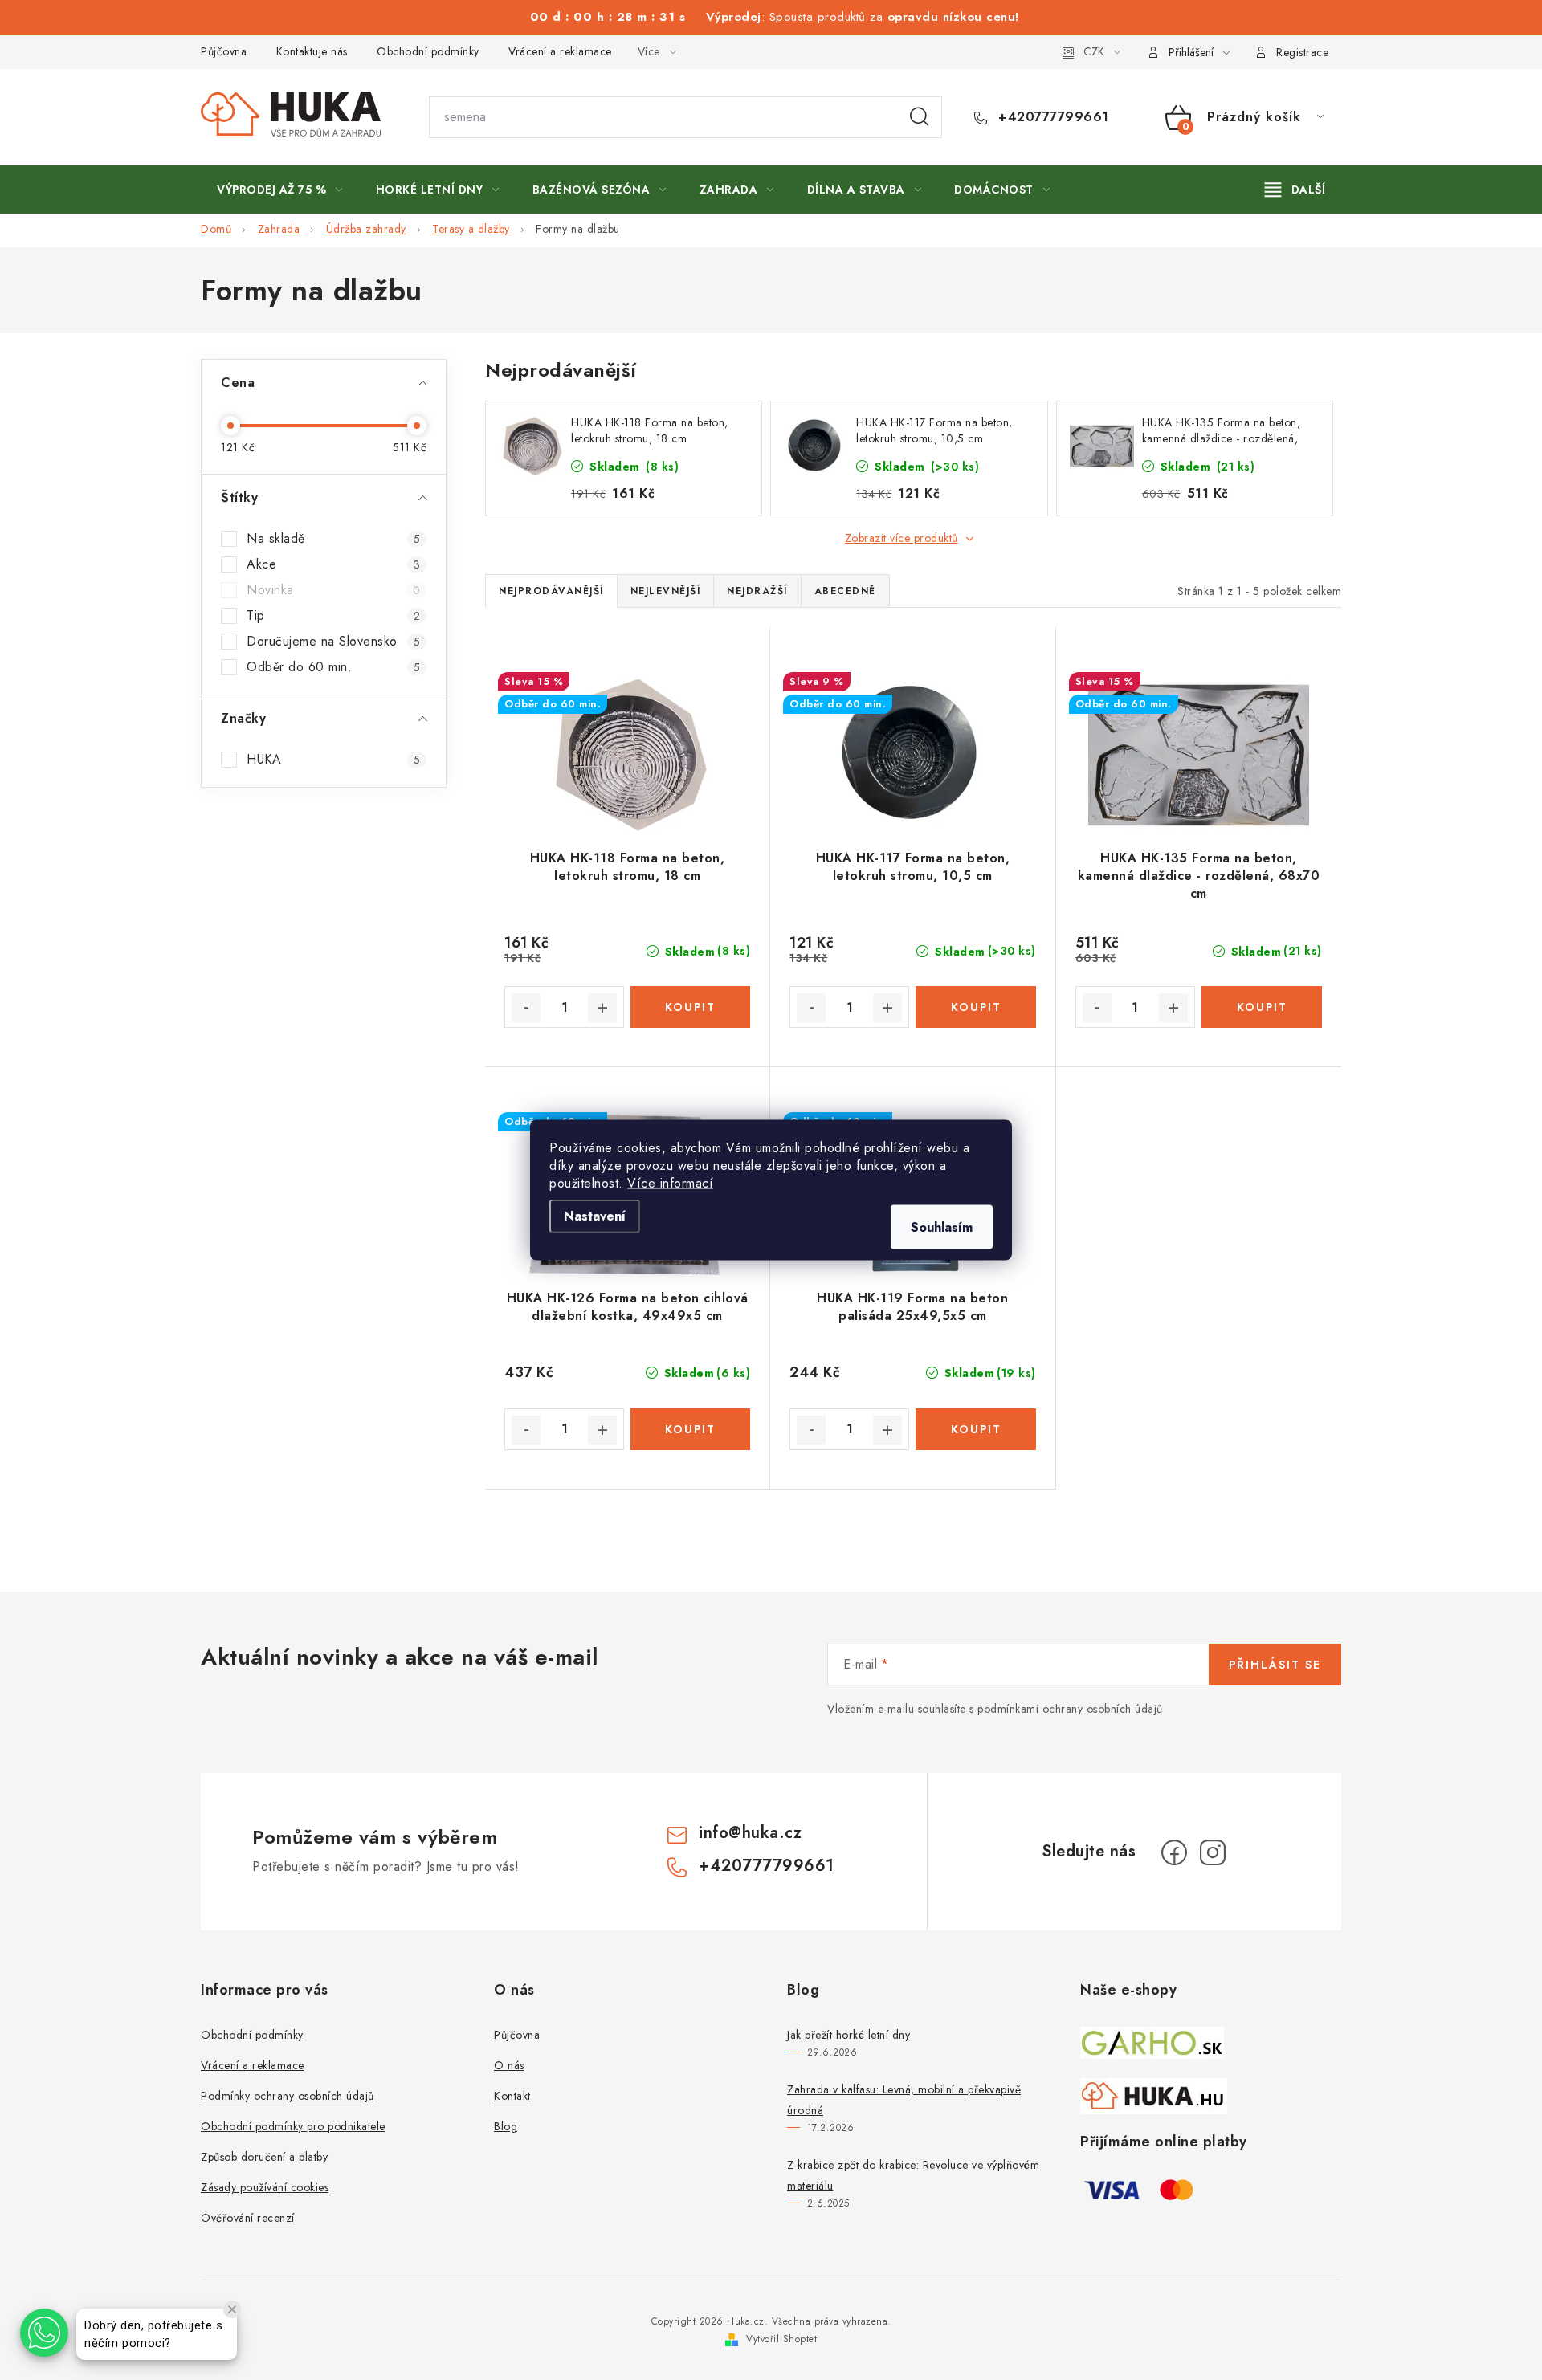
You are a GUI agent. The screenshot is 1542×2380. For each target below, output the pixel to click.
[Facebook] (1174, 1852)
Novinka (333, 590)
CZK (1094, 51)
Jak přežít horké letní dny (849, 2035)
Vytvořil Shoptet (781, 2339)
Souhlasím (942, 1227)
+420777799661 (1052, 117)
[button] (44, 2333)
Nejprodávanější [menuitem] (551, 591)
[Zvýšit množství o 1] (602, 1008)
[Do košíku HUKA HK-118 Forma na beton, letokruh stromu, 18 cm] (690, 1007)
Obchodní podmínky (428, 51)
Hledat (920, 117)
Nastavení (595, 1216)
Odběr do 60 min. (333, 667)
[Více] (1295, 190)
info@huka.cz (750, 1833)
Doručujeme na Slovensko (333, 642)
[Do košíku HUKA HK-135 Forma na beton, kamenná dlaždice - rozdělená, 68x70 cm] (1262, 1007)
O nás (509, 2065)
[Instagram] (1213, 1852)
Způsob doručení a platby (264, 2157)
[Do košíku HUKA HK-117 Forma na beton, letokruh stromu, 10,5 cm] (975, 1007)
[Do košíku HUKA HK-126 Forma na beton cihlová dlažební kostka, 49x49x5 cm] (690, 1429)
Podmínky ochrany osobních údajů (288, 2096)
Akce (333, 564)
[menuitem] (280, 190)
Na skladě (333, 539)
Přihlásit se (1275, 1665)
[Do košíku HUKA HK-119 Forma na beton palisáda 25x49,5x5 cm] (975, 1429)
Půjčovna (224, 51)
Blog (506, 2126)
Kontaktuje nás (312, 51)
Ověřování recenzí (248, 2218)
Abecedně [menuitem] (845, 591)
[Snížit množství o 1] (526, 1008)
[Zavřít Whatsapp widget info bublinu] (232, 2309)
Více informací (670, 1183)
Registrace (1302, 52)
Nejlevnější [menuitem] (666, 591)
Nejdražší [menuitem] (757, 591)
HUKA (333, 760)
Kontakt (512, 2096)
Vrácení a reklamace (560, 51)
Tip (333, 616)
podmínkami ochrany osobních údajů (1070, 1709)
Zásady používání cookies (265, 2187)
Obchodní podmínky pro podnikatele (293, 2126)
